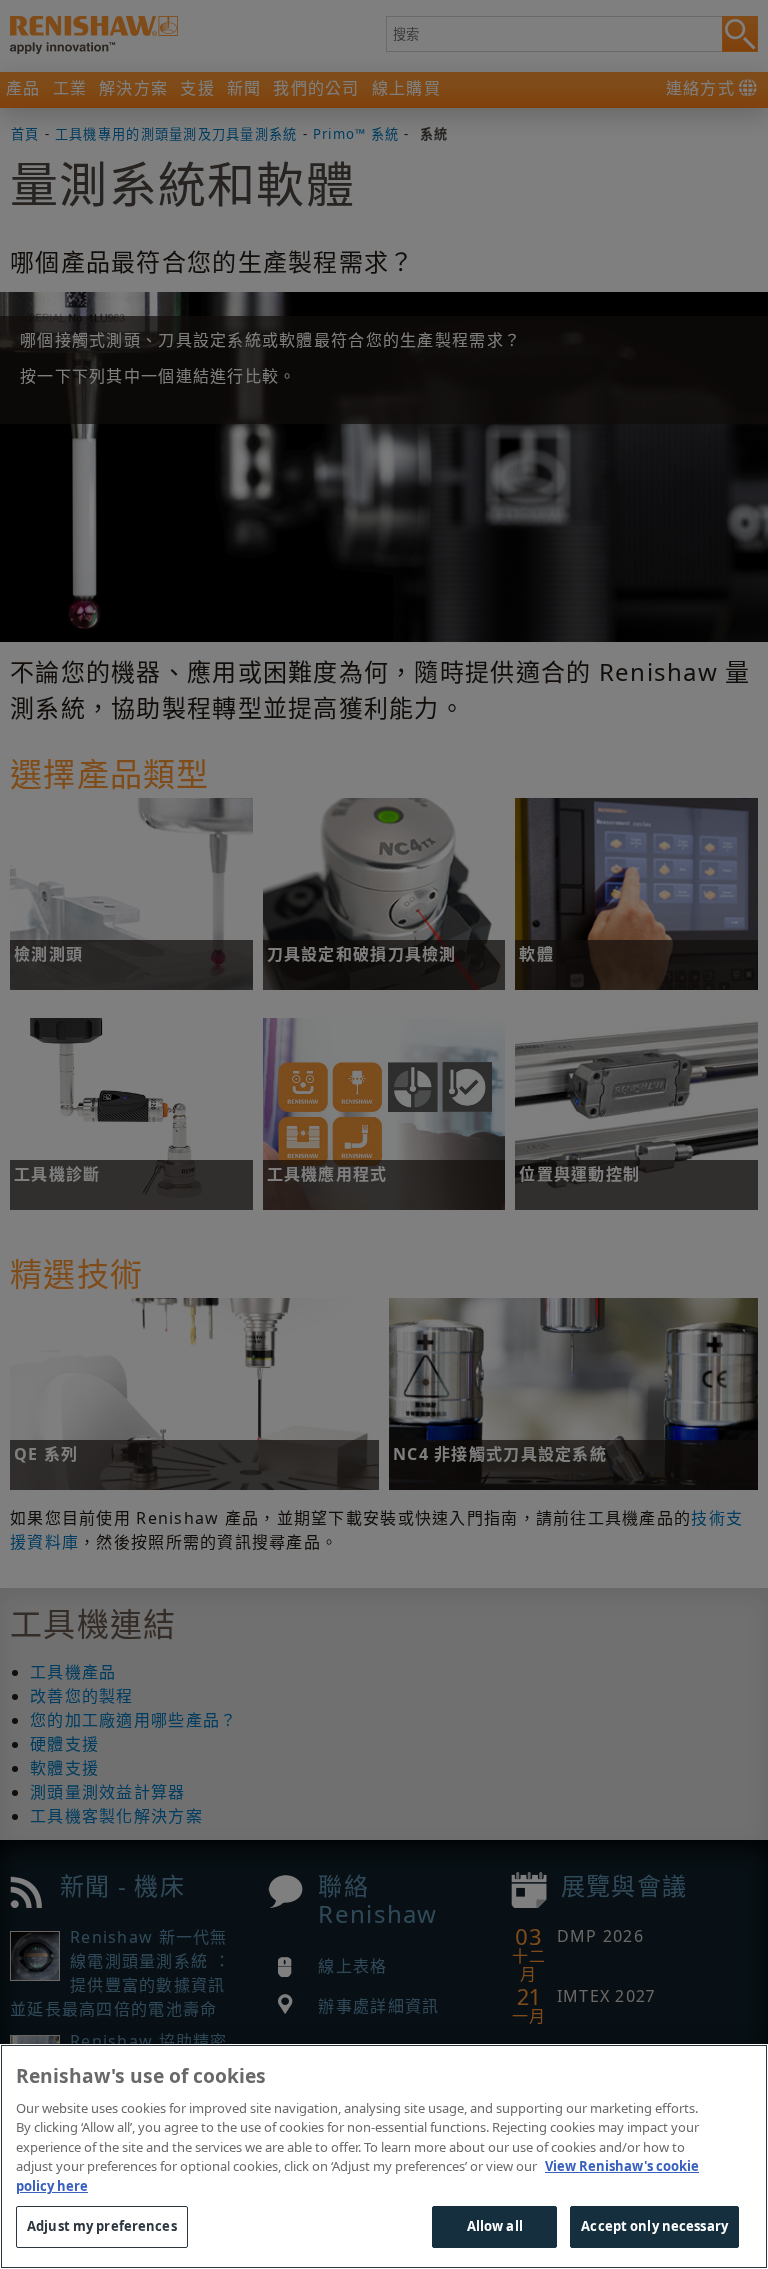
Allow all (495, 2226)
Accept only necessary (654, 2226)
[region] (384, 2156)
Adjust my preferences (102, 2226)
